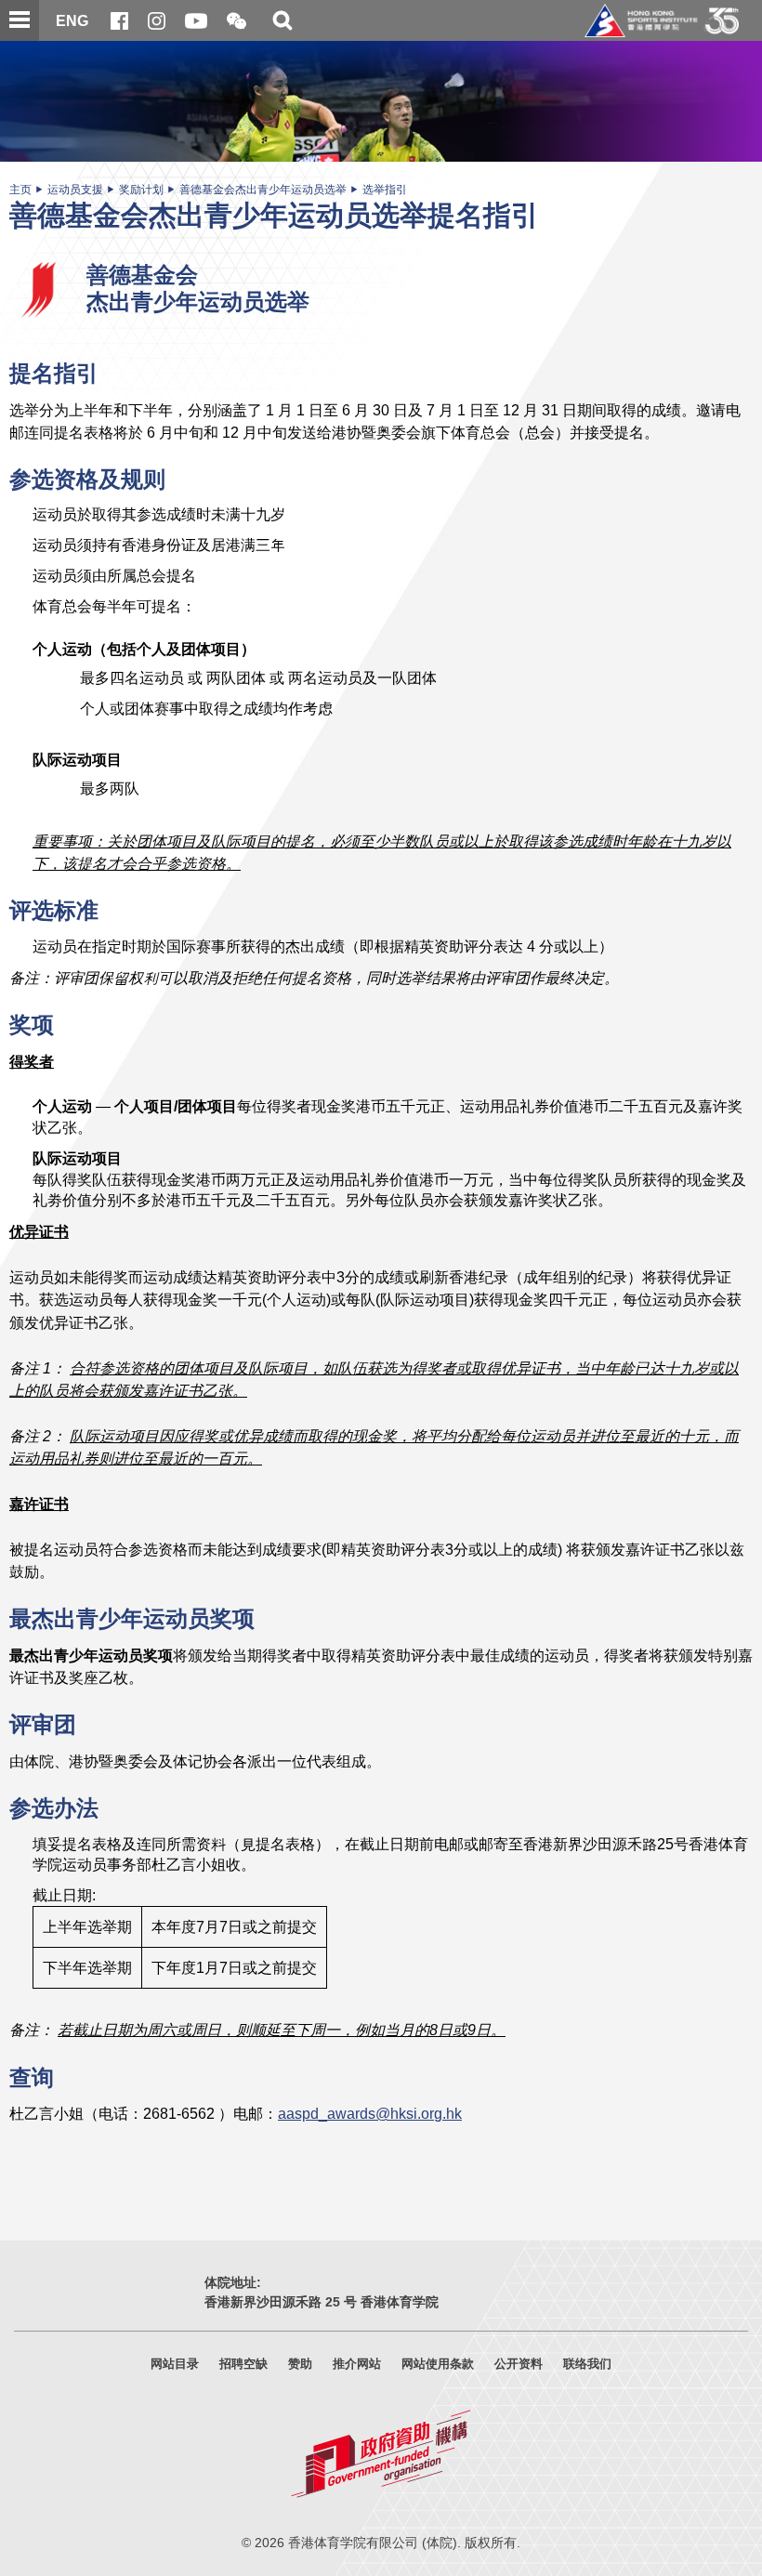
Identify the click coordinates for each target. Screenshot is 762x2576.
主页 (20, 190)
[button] (236, 22)
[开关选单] (20, 20)
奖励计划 (141, 190)
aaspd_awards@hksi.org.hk (370, 2113)
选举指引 (385, 190)
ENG (72, 20)
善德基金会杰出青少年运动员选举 (263, 190)
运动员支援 (75, 190)
